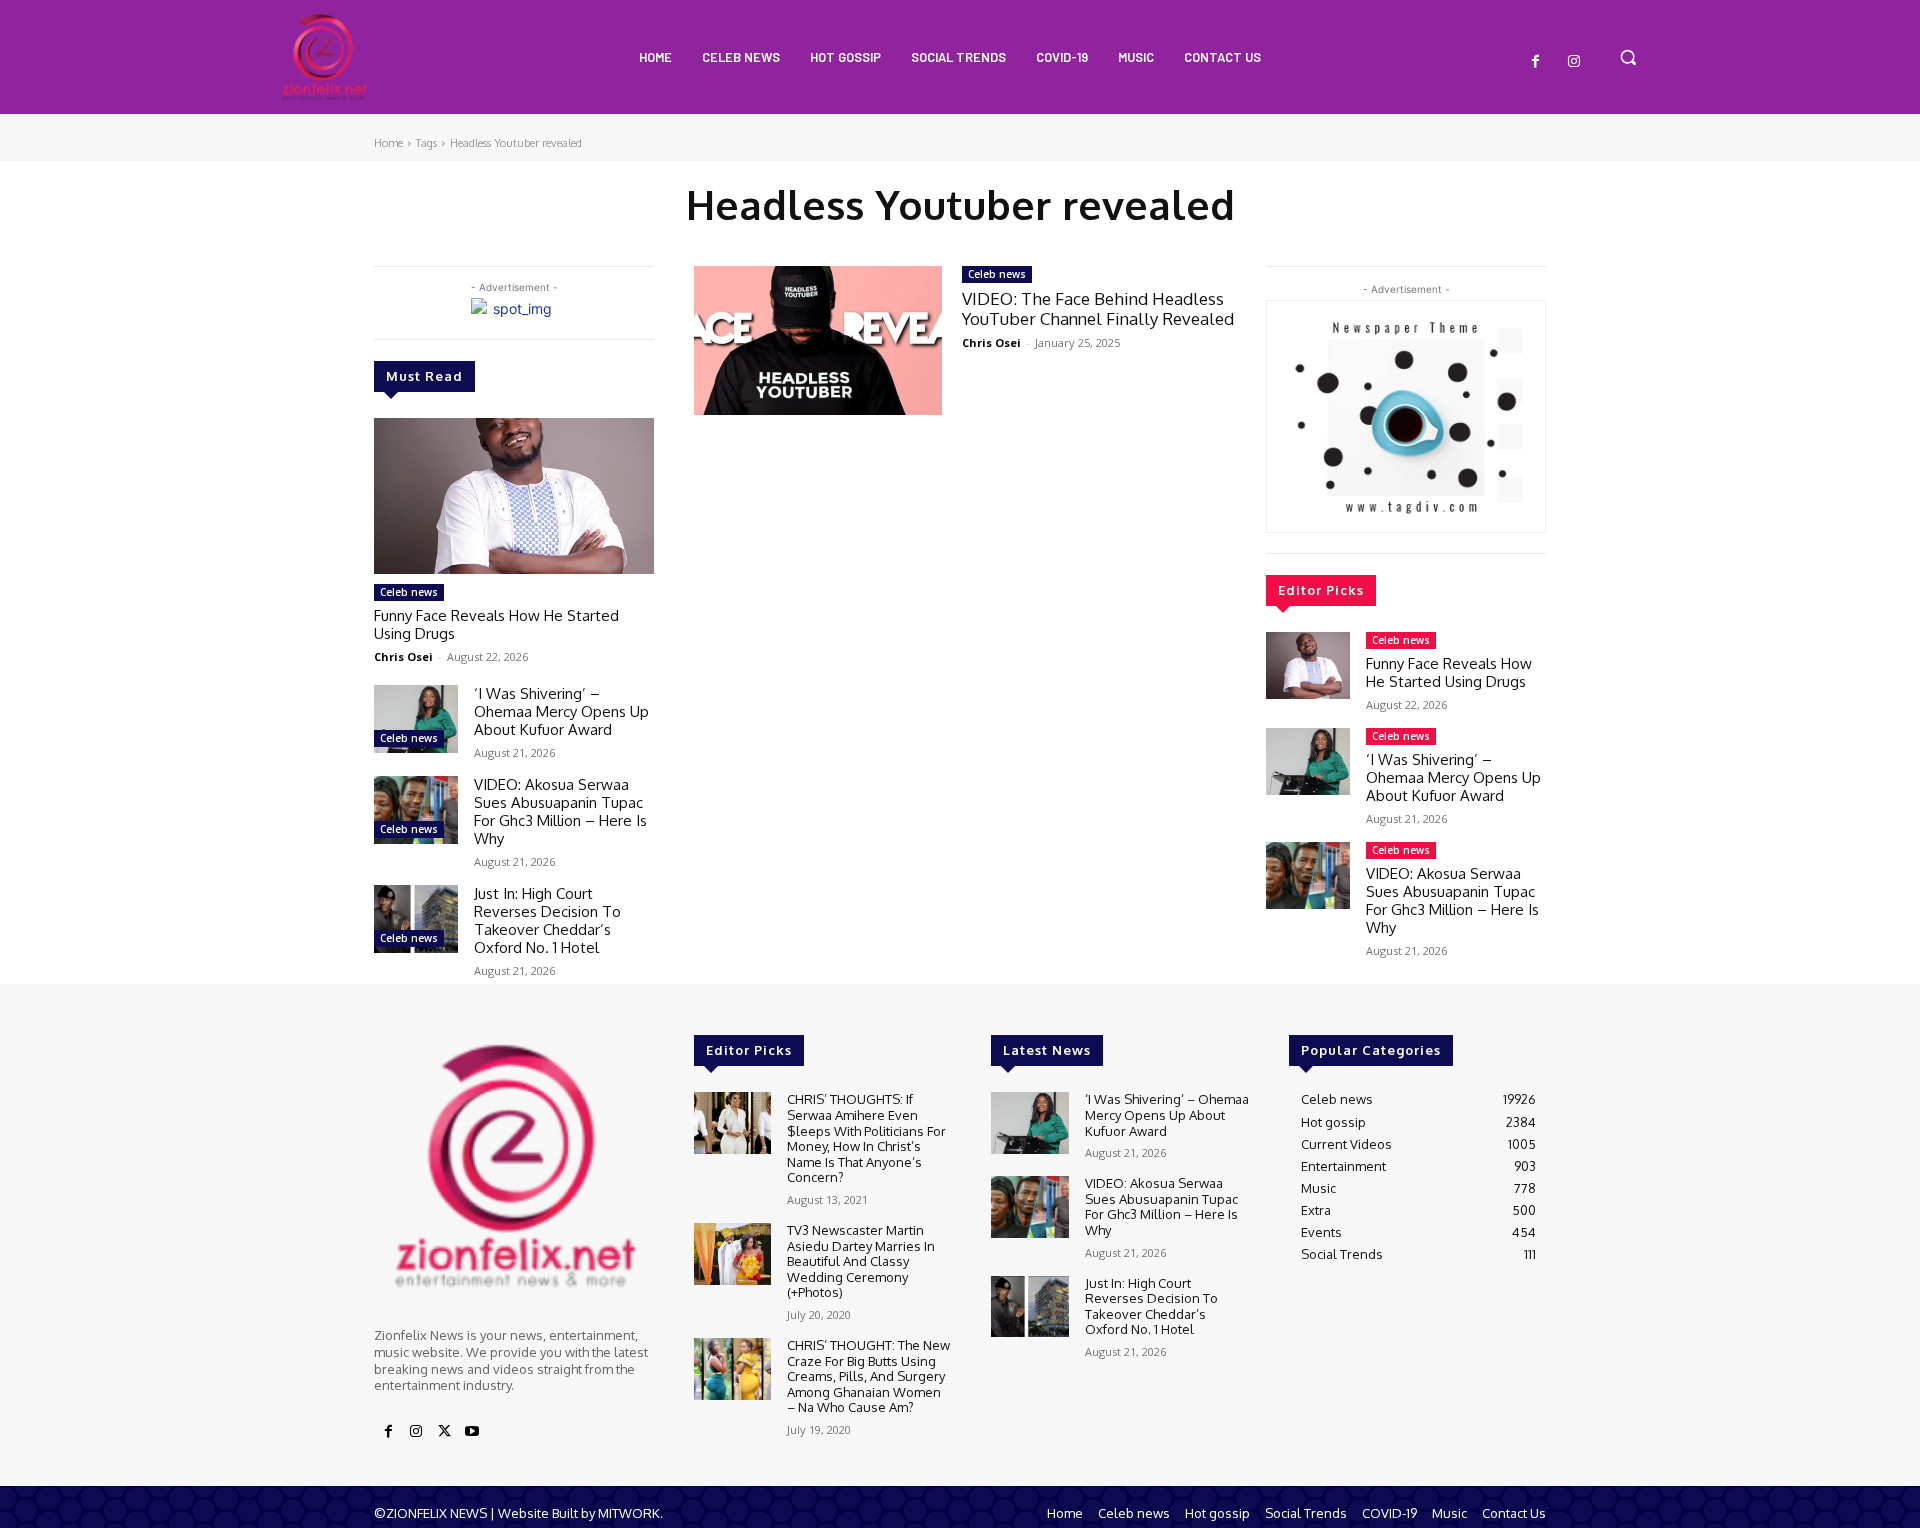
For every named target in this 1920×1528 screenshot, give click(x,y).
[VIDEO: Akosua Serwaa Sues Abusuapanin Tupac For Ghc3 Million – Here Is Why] (416, 809)
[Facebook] (1536, 62)
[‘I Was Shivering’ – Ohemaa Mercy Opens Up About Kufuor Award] (416, 718)
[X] (444, 1432)
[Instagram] (1574, 62)
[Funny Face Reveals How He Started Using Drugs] (514, 496)
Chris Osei (403, 656)
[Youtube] (472, 1432)
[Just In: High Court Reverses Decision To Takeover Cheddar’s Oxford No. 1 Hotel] (416, 918)
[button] (1628, 57)
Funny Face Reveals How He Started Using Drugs (496, 624)
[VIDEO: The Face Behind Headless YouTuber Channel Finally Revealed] (818, 340)
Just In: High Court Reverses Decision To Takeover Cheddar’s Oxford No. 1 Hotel (547, 920)
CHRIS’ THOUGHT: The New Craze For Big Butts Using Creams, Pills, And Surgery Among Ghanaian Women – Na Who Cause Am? (868, 1376)
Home (388, 143)
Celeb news (409, 592)
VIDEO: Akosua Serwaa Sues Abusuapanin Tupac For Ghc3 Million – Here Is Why (560, 811)
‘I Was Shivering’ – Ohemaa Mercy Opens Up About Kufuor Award (561, 711)
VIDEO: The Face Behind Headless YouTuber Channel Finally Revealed (1098, 308)
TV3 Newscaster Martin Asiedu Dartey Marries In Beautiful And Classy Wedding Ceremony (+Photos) (861, 1261)
